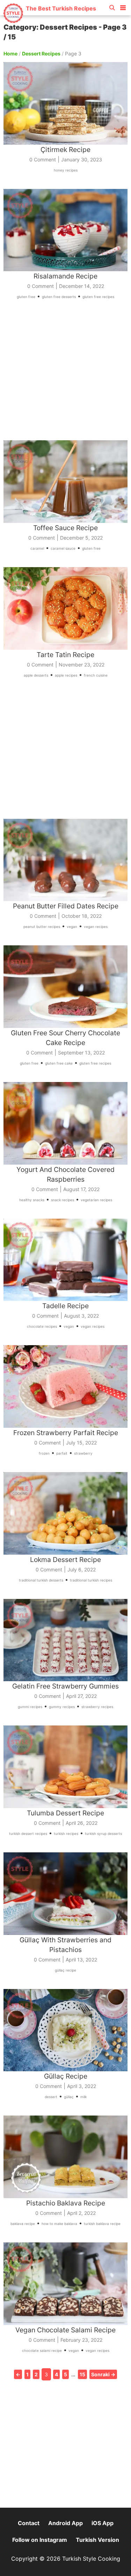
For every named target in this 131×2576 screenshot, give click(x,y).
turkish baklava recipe (102, 2224)
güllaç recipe (65, 1970)
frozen (44, 1453)
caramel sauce (63, 548)
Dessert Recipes (41, 54)
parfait (62, 1453)
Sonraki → (103, 2374)
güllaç (69, 2097)
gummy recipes (62, 1707)
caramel (37, 548)
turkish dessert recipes (28, 1834)
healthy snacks (32, 1200)
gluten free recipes (98, 297)
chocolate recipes (42, 1326)
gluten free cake (59, 1063)
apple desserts (36, 675)
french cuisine (96, 675)
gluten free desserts (59, 297)
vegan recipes (96, 927)
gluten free (26, 297)
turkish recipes (66, 1834)
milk (83, 2097)
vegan (72, 927)
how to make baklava (59, 2224)
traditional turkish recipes (91, 1580)
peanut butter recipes (42, 927)
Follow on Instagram (40, 2540)
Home (10, 54)
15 (82, 2374)
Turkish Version (97, 2540)
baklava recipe (23, 2224)
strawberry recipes (97, 1707)
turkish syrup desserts (103, 1834)
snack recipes (63, 1200)
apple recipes (66, 675)
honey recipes (66, 170)
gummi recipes (30, 1707)
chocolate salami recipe (42, 2350)
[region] (65, 375)
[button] (123, 6)
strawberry (83, 1453)
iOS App (103, 2523)
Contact (29, 2523)
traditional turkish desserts (41, 1580)
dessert (51, 2097)
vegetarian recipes (96, 1200)
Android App (65, 2523)
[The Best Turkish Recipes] (49, 21)
